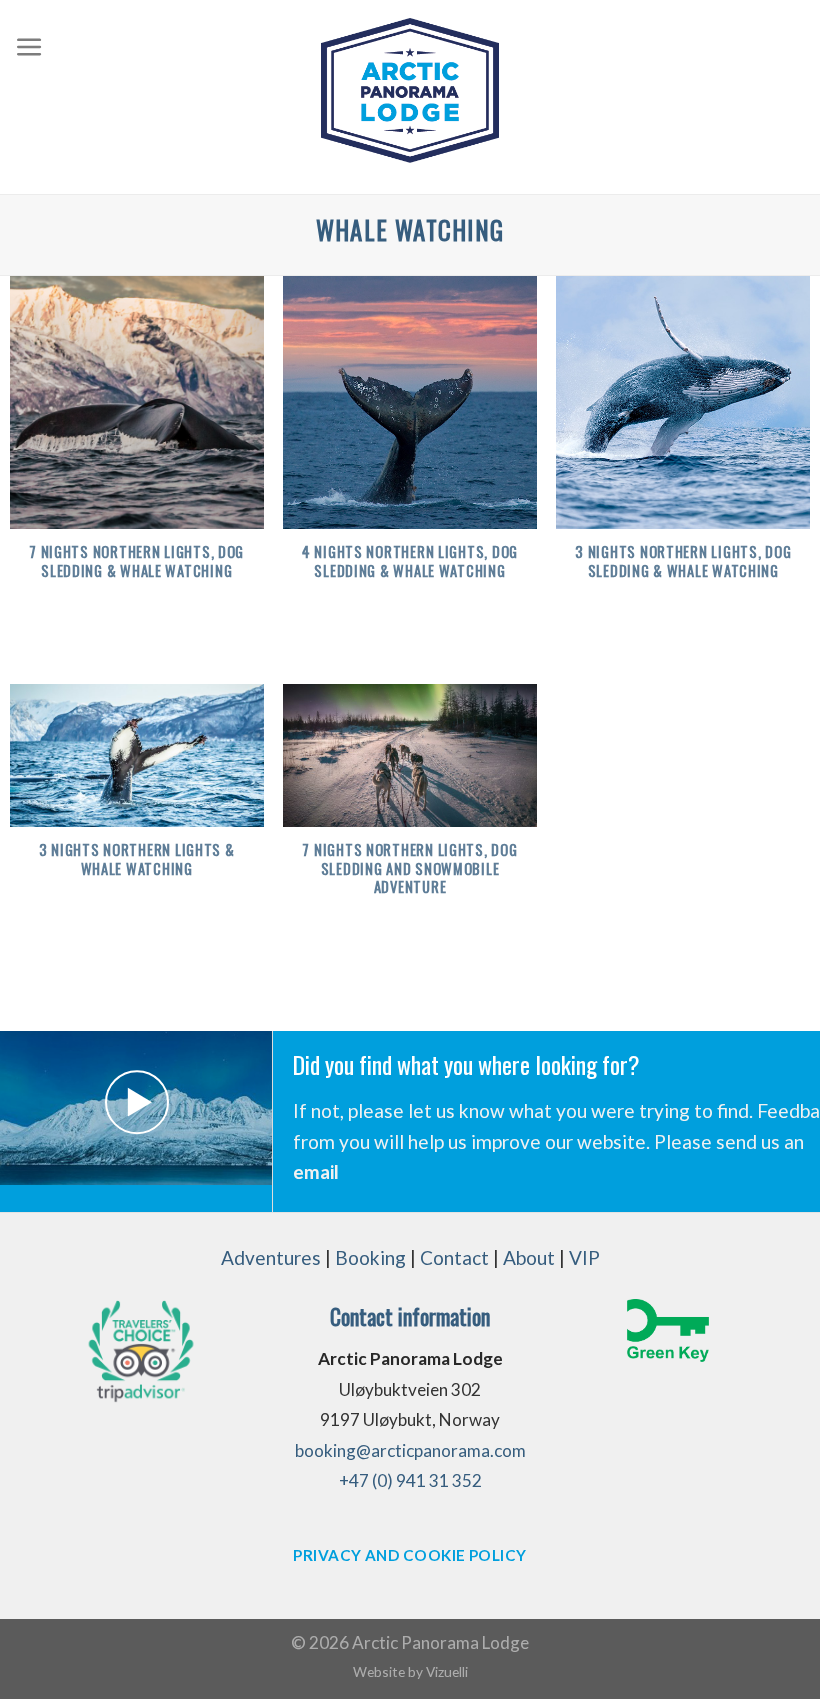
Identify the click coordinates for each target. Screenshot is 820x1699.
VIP (584, 1257)
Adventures (271, 1257)
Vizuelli (447, 1671)
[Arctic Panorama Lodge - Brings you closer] (410, 90)
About (529, 1257)
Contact (454, 1257)
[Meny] (29, 47)
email (316, 1171)
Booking (370, 1257)
